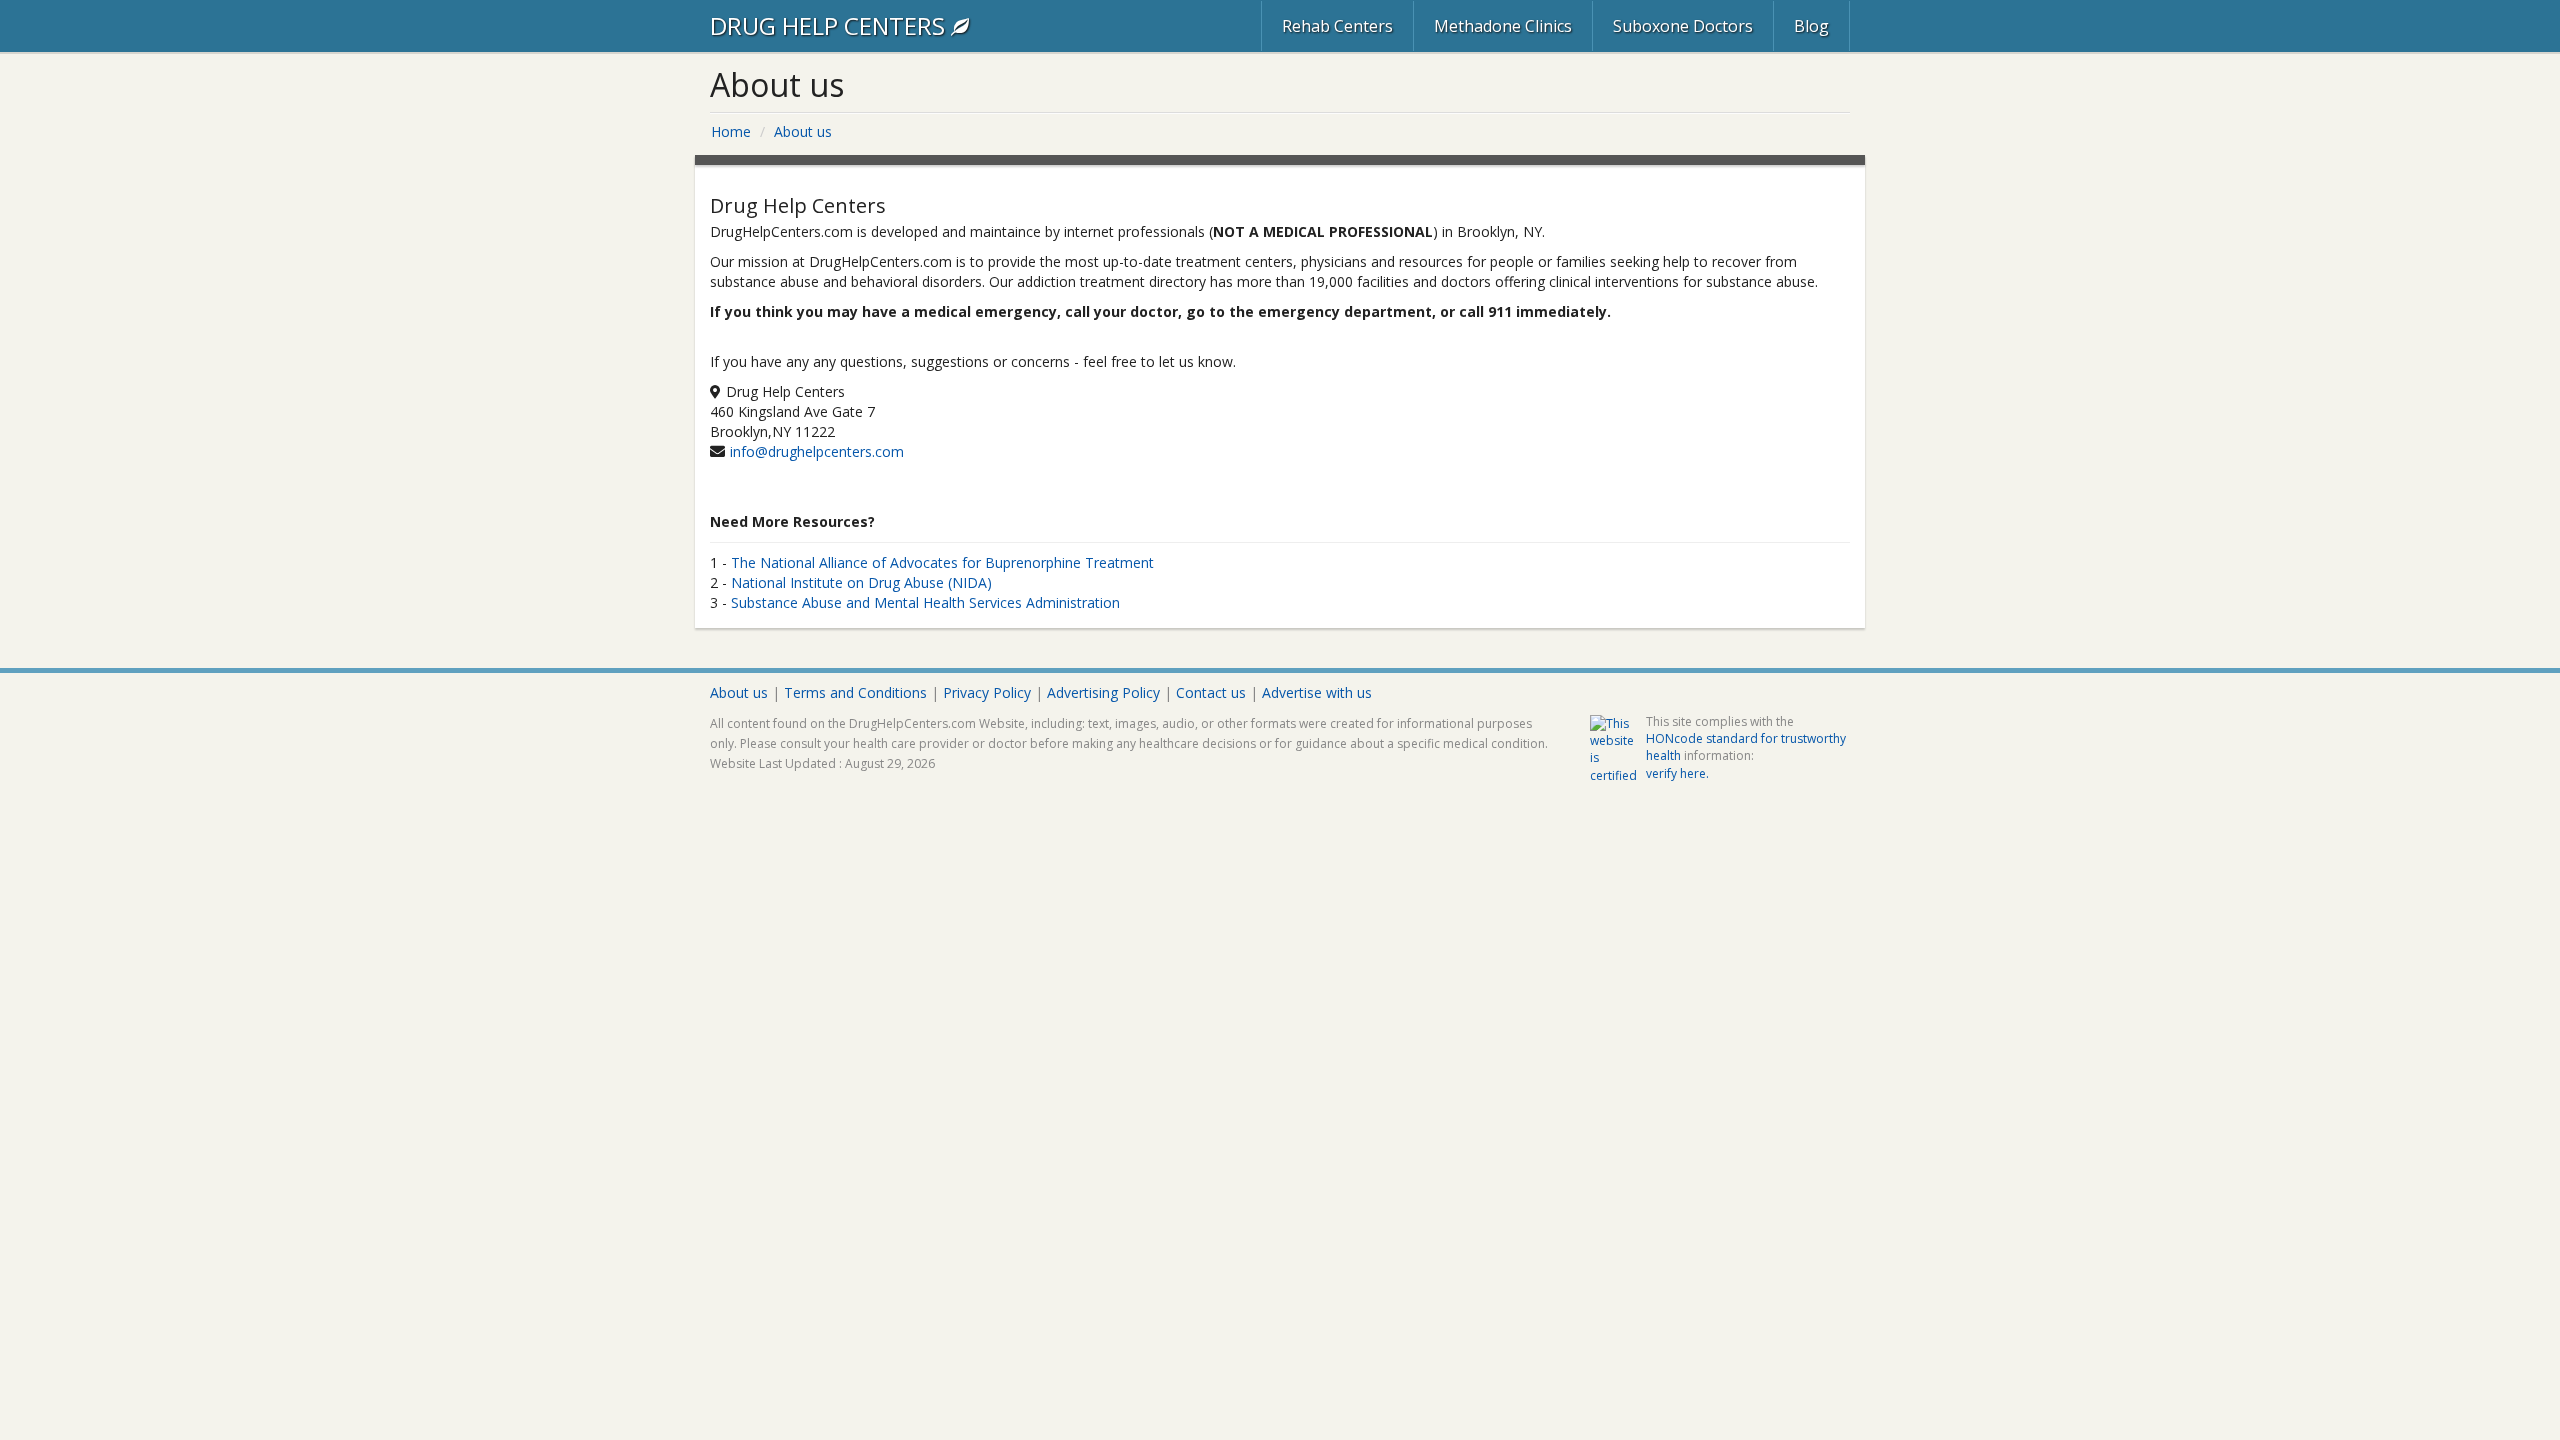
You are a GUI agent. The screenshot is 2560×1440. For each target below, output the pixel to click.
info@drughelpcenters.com (817, 451)
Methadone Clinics (1503, 26)
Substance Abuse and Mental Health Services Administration (925, 602)
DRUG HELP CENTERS (830, 25)
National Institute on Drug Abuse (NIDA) (861, 582)
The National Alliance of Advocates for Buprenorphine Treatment (942, 562)
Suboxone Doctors (1683, 26)
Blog (1811, 26)
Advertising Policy (1103, 692)
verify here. (1677, 773)
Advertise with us (1317, 692)
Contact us (1211, 692)
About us (739, 692)
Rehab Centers (1337, 26)
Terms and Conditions (855, 692)
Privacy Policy (987, 692)
